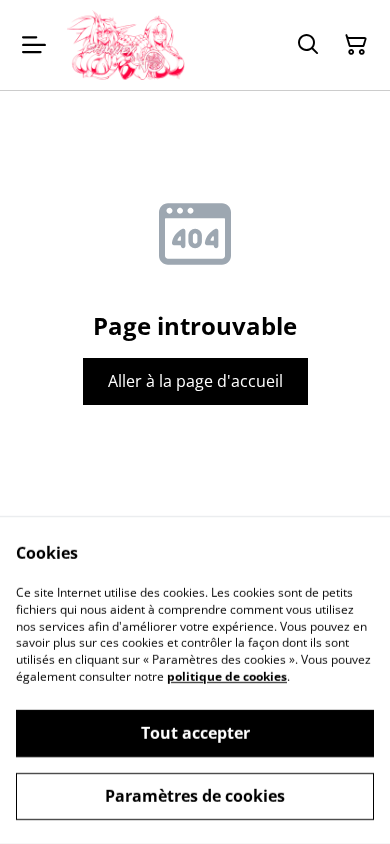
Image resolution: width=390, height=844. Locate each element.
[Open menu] (34, 45)
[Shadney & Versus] (125, 45)
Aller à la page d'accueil (195, 381)
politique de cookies (227, 676)
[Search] (308, 45)
